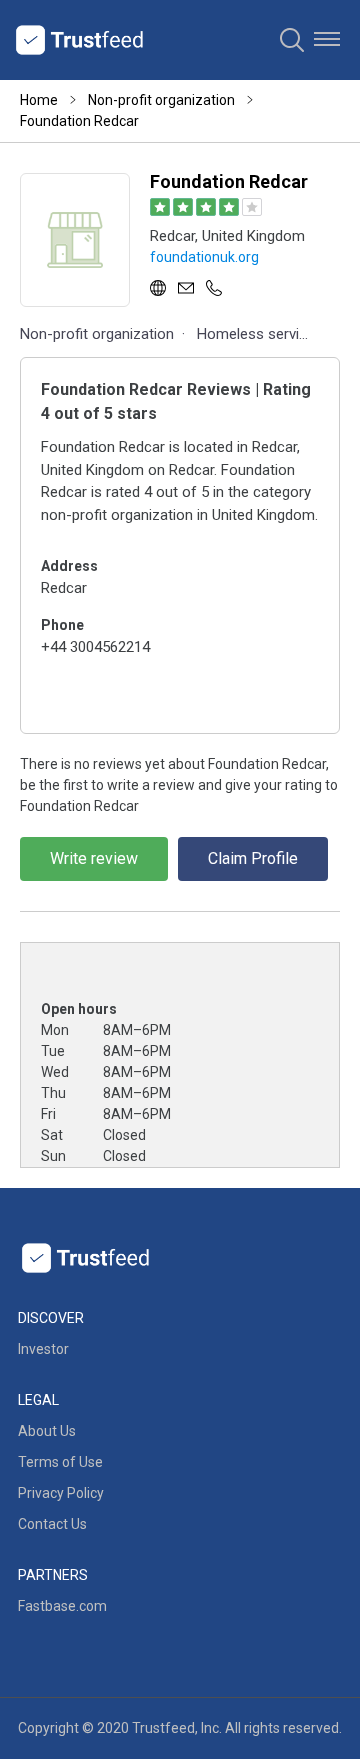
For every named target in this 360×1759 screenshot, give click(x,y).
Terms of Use (60, 1462)
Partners (53, 1575)
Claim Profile (253, 858)
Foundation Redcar (79, 121)
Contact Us (52, 1524)
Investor (43, 1349)
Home (39, 100)
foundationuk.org (204, 257)
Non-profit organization (161, 100)
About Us (47, 1431)
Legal (38, 1400)
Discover (51, 1318)
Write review (94, 858)
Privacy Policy (61, 1493)
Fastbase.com (62, 1606)
